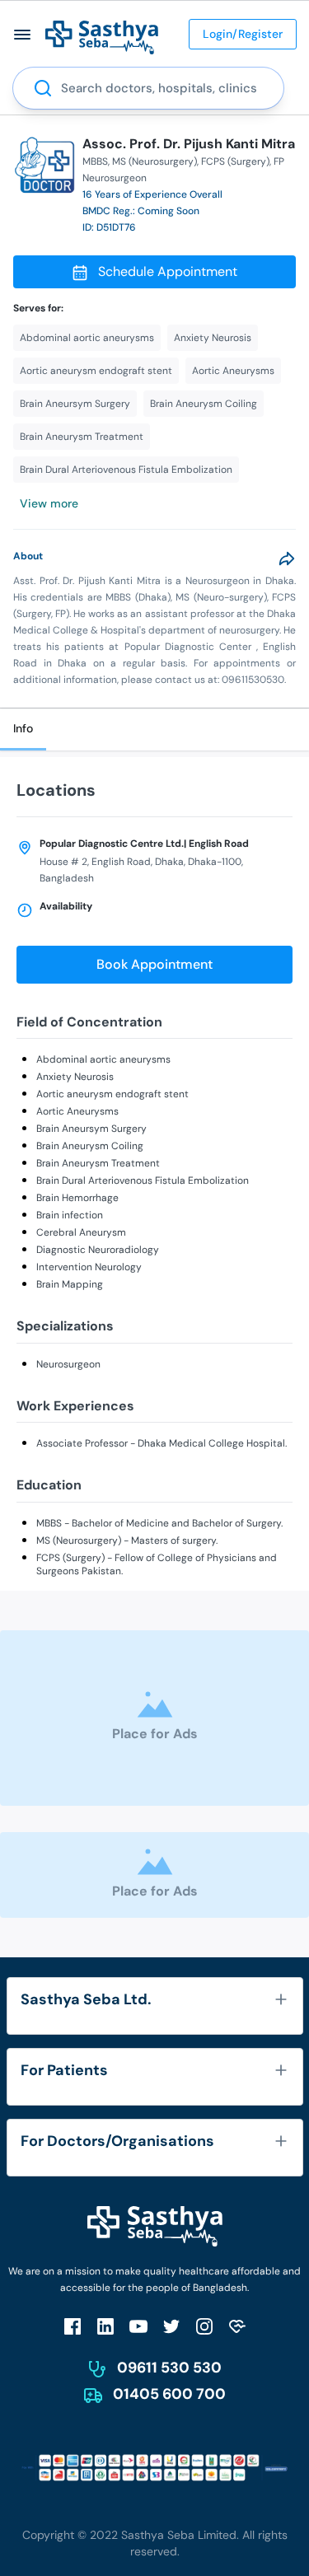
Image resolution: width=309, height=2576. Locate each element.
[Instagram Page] (204, 2326)
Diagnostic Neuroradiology (98, 1250)
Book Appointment (154, 964)
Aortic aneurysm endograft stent (112, 1094)
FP (279, 161)
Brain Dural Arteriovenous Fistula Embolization (143, 1180)
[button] (23, 34)
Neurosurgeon (68, 1364)
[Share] (287, 559)
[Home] (102, 37)
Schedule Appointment (168, 271)
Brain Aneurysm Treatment (98, 1163)
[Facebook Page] (73, 2326)
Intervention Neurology (89, 1267)
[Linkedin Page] (105, 2326)
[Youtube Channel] (138, 2326)
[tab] (23, 729)
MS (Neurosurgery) (154, 161)
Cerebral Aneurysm (81, 1232)
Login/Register (243, 34)
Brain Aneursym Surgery (91, 1129)
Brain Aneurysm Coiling (90, 1146)
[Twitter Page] (171, 2326)
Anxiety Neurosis (75, 1077)
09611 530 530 (169, 2368)
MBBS (95, 161)
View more (49, 503)
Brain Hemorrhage (77, 1198)
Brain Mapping (70, 1284)
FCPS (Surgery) (235, 161)
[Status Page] (237, 2326)
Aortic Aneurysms (77, 1111)
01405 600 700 (169, 2394)
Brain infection (70, 1215)
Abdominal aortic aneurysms (103, 1059)
